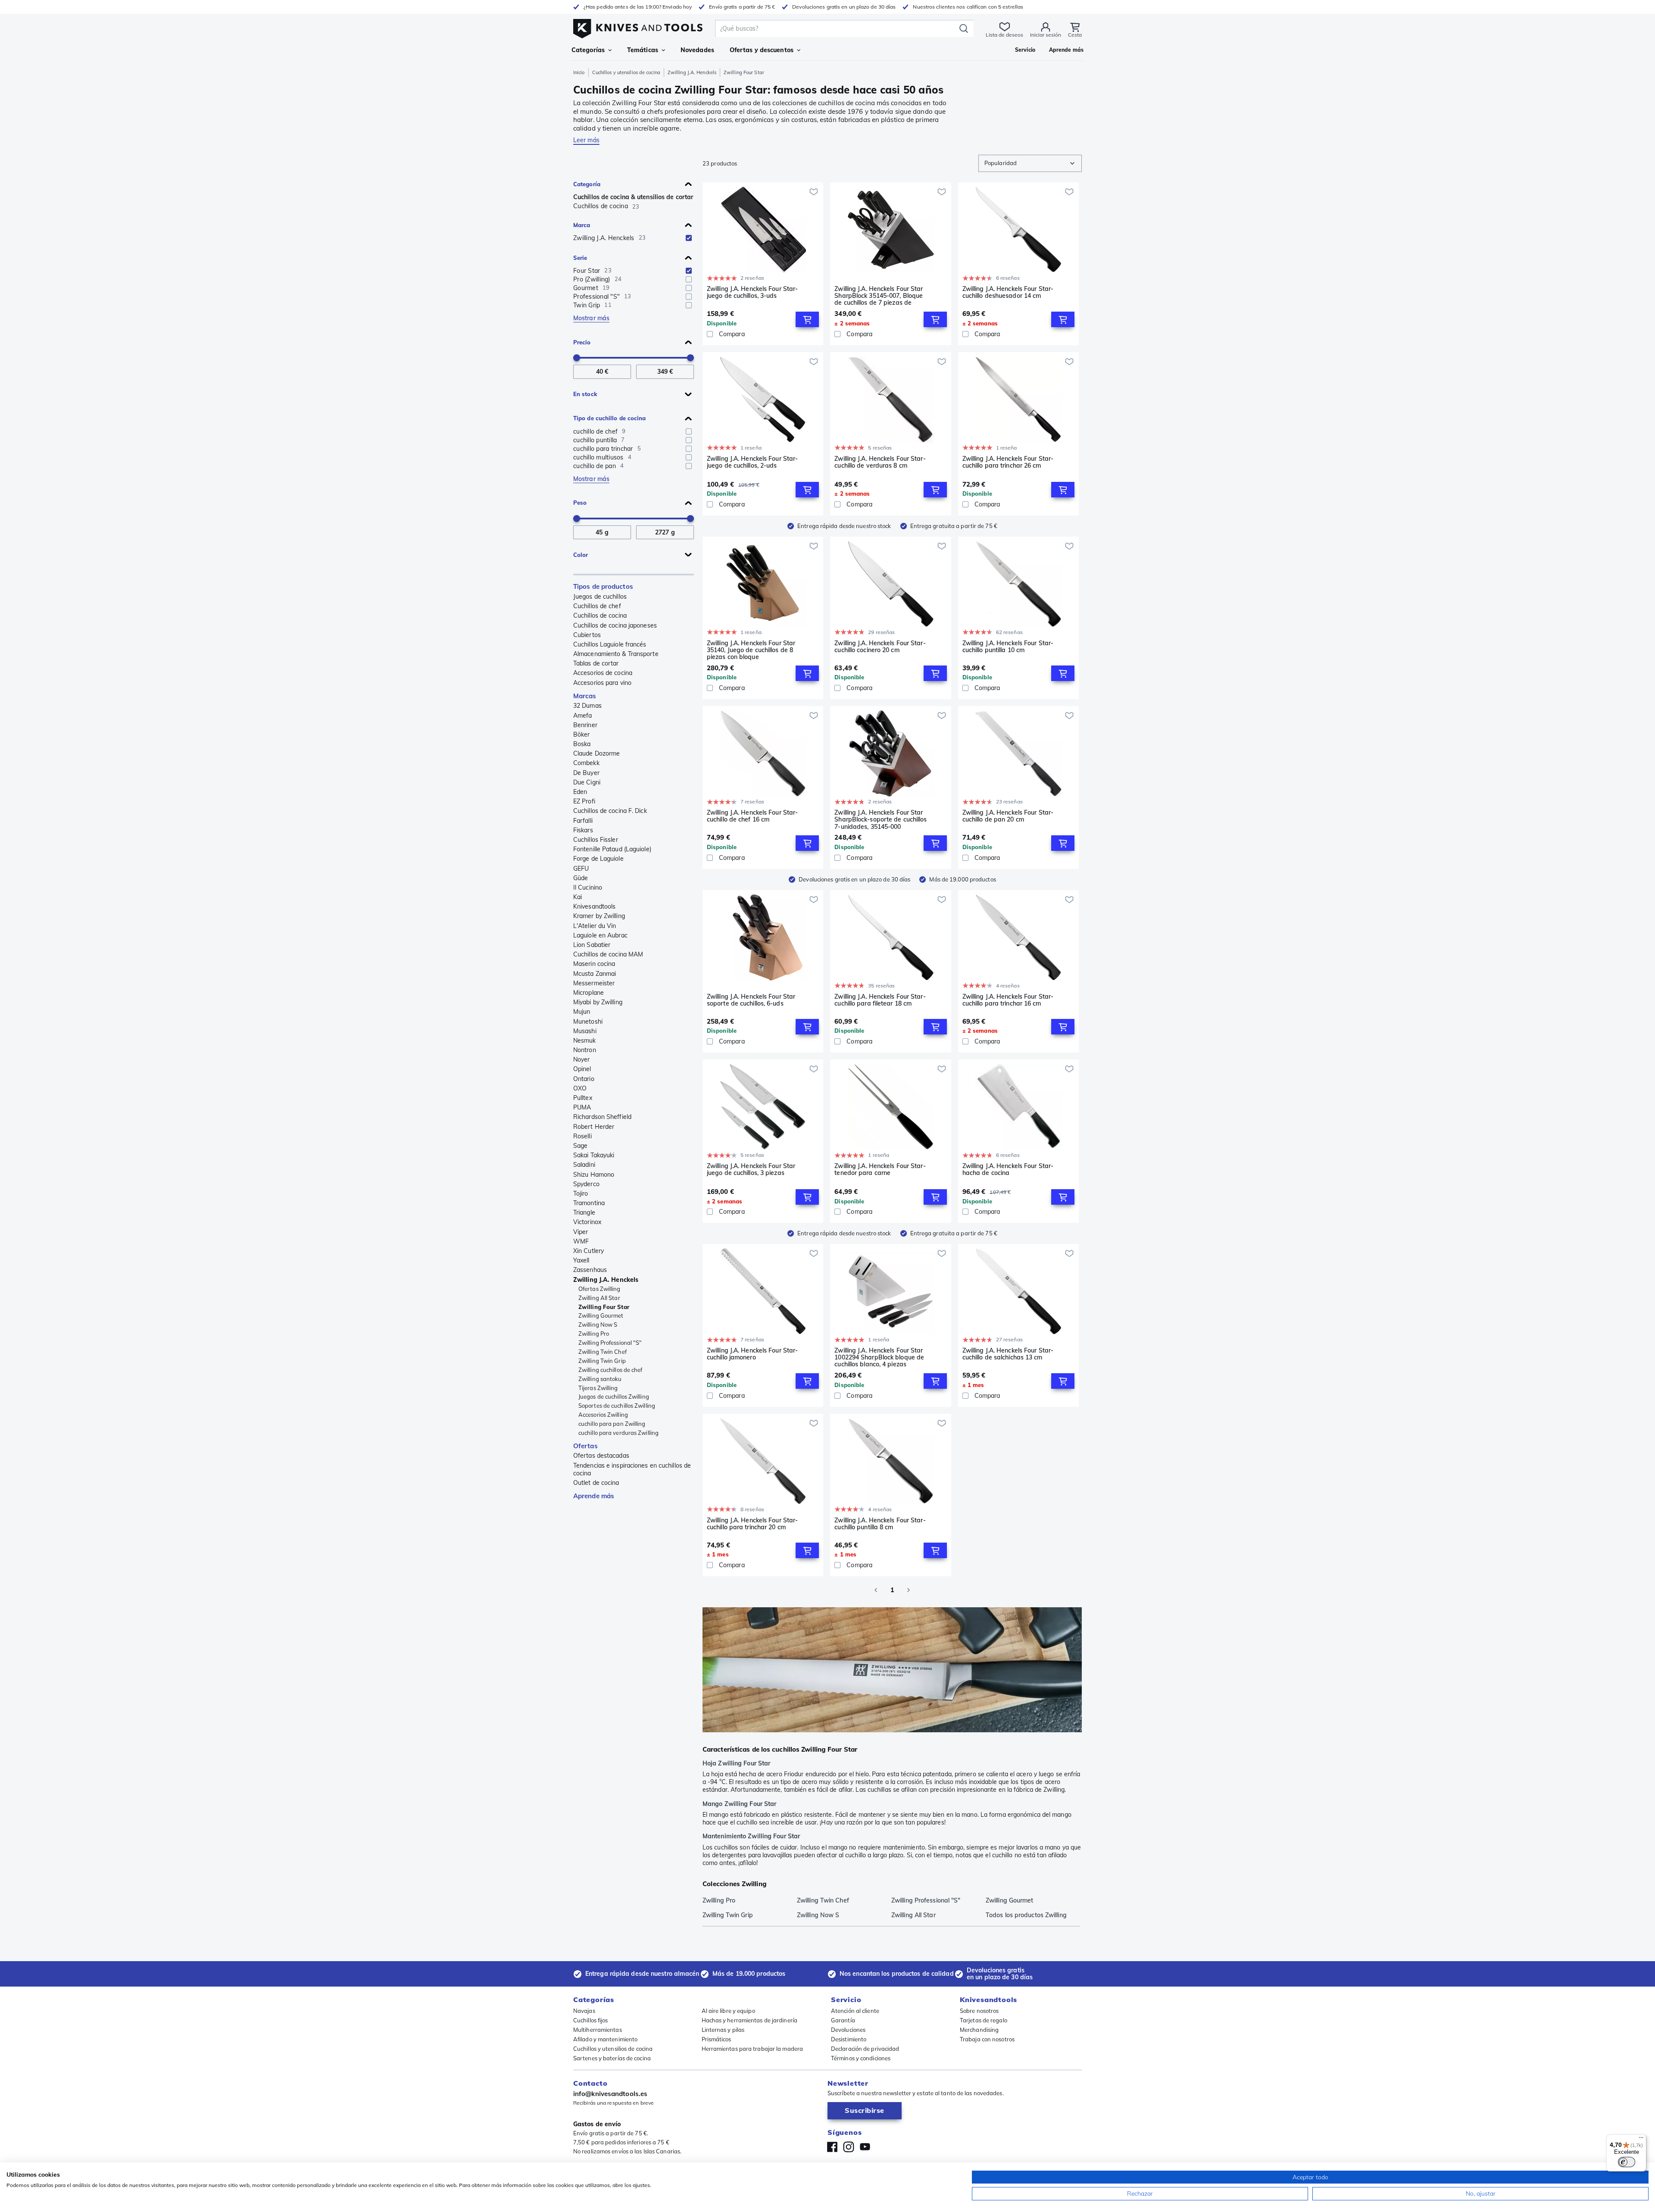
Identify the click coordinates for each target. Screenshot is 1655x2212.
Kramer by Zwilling (599, 916)
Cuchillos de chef (597, 606)
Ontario (584, 1079)
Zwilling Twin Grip (602, 1361)
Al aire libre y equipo (728, 2011)
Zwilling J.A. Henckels (692, 72)
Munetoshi (588, 1022)
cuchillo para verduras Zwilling (618, 1433)
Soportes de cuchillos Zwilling (617, 1406)
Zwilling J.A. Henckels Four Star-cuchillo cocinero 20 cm (880, 647)
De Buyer (586, 773)
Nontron (585, 1050)
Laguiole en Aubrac (600, 935)
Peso (580, 503)
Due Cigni (587, 782)
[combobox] (1030, 163)
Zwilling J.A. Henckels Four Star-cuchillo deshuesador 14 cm (1008, 292)
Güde (581, 878)
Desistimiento (849, 2039)
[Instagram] (849, 2147)
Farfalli (583, 821)
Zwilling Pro (594, 1334)
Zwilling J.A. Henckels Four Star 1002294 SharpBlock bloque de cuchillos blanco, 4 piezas (879, 1357)
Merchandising (979, 2030)
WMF (581, 1241)
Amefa (583, 715)
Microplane (589, 993)
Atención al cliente (855, 2011)
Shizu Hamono (594, 1175)
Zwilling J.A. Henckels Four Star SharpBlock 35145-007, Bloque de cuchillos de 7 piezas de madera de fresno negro (879, 296)
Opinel (582, 1069)
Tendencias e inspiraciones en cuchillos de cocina (632, 1469)
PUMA (582, 1107)
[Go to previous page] (876, 1590)
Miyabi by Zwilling (598, 1002)
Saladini (584, 1165)
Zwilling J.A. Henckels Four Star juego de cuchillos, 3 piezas (751, 1170)
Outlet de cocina (596, 1483)
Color (581, 555)
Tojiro (581, 1193)
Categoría (587, 184)
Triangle (584, 1212)
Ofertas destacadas (601, 1456)
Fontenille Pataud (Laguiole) (612, 849)
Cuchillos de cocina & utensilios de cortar (633, 197)
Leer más (586, 140)
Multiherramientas (598, 2030)
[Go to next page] (909, 1590)
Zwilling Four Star (604, 1307)
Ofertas (585, 1446)
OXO (580, 1088)
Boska (582, 744)
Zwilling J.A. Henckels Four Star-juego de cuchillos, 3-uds (752, 292)
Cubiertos (587, 635)
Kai (578, 897)
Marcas (585, 696)
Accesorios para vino (602, 683)
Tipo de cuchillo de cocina (610, 418)
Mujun (582, 1012)
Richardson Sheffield (602, 1117)
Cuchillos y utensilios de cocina (626, 72)
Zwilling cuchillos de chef (610, 1370)
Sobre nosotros (979, 2011)
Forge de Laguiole (598, 859)
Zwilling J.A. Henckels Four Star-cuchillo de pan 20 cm (1008, 816)
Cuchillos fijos (591, 2020)
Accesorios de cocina (603, 673)
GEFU (581, 869)
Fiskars (583, 830)
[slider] (577, 358)
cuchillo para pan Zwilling (612, 1424)
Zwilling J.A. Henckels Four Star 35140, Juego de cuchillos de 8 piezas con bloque (751, 650)
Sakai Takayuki (594, 1155)
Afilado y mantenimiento (605, 2039)
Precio (582, 342)
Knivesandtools (594, 906)
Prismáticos (717, 2039)
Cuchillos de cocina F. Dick (610, 811)
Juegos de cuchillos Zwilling (614, 1397)
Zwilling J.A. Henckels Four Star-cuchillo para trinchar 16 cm (1008, 1000)
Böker (582, 734)
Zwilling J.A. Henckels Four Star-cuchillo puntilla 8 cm (880, 1524)
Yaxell (581, 1260)
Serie (580, 258)
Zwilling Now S (598, 1325)
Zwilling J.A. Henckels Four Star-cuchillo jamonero (752, 1354)
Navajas (584, 2011)
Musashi (585, 1031)
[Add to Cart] (807, 319)
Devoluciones (848, 2030)
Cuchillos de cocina (600, 615)
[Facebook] (832, 2147)
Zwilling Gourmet (601, 1315)
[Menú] (1641, 2140)
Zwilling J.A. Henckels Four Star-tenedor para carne (880, 1170)
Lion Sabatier (592, 945)
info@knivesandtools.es (610, 2094)
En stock (585, 394)
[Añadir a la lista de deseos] (814, 192)
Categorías (588, 50)
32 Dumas (587, 706)
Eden (580, 792)
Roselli (582, 1136)
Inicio (579, 72)
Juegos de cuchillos (600, 597)
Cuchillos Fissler (596, 840)
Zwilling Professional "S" (610, 1343)
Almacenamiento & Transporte (616, 654)
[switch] (1627, 2162)
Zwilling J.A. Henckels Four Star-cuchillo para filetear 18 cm (880, 1000)
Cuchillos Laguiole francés (610, 644)
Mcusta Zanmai (595, 974)
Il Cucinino (588, 887)
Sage (580, 1146)
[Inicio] (638, 27)
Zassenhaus (590, 1270)
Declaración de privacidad (865, 2049)
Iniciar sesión (1046, 35)
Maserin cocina (594, 964)
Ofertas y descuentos (762, 50)
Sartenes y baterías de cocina (612, 2058)
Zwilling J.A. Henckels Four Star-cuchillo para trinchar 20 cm (752, 1524)
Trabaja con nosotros (987, 2039)
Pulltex (583, 1098)
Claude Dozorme (596, 753)
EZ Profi (584, 801)
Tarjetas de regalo (984, 2020)
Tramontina (589, 1203)
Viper (581, 1232)
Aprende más (594, 1496)
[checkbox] (689, 238)
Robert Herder (594, 1127)
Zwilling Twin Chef (603, 1352)
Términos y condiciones (861, 2058)
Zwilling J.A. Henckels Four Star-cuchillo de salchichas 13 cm (1008, 1354)
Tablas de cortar (596, 663)
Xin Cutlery (589, 1251)
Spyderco (586, 1184)
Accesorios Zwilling (603, 1415)
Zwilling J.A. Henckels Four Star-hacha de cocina (1008, 1170)
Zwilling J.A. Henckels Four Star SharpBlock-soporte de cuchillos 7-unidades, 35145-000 (881, 819)
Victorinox (587, 1222)
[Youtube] (865, 2147)
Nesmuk (585, 1040)
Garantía (843, 2020)
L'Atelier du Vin (595, 926)
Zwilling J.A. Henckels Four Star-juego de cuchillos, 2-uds (752, 462)
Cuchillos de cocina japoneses (615, 625)
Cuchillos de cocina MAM (608, 954)
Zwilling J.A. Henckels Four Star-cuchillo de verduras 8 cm (880, 462)
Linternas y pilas (723, 2030)
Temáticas (643, 50)
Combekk (586, 763)
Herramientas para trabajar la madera (753, 2049)
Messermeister (594, 983)
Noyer (582, 1059)
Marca (582, 225)
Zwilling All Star (599, 1298)
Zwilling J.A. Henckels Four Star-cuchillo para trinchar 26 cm (1008, 462)
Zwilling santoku (600, 1379)
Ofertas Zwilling (600, 1289)
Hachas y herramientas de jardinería (750, 2020)
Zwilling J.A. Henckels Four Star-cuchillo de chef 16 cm (752, 816)
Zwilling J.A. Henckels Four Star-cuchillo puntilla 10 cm (1008, 647)
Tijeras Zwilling (598, 1388)
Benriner (585, 725)
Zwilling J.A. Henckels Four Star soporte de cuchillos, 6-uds (751, 1000)
